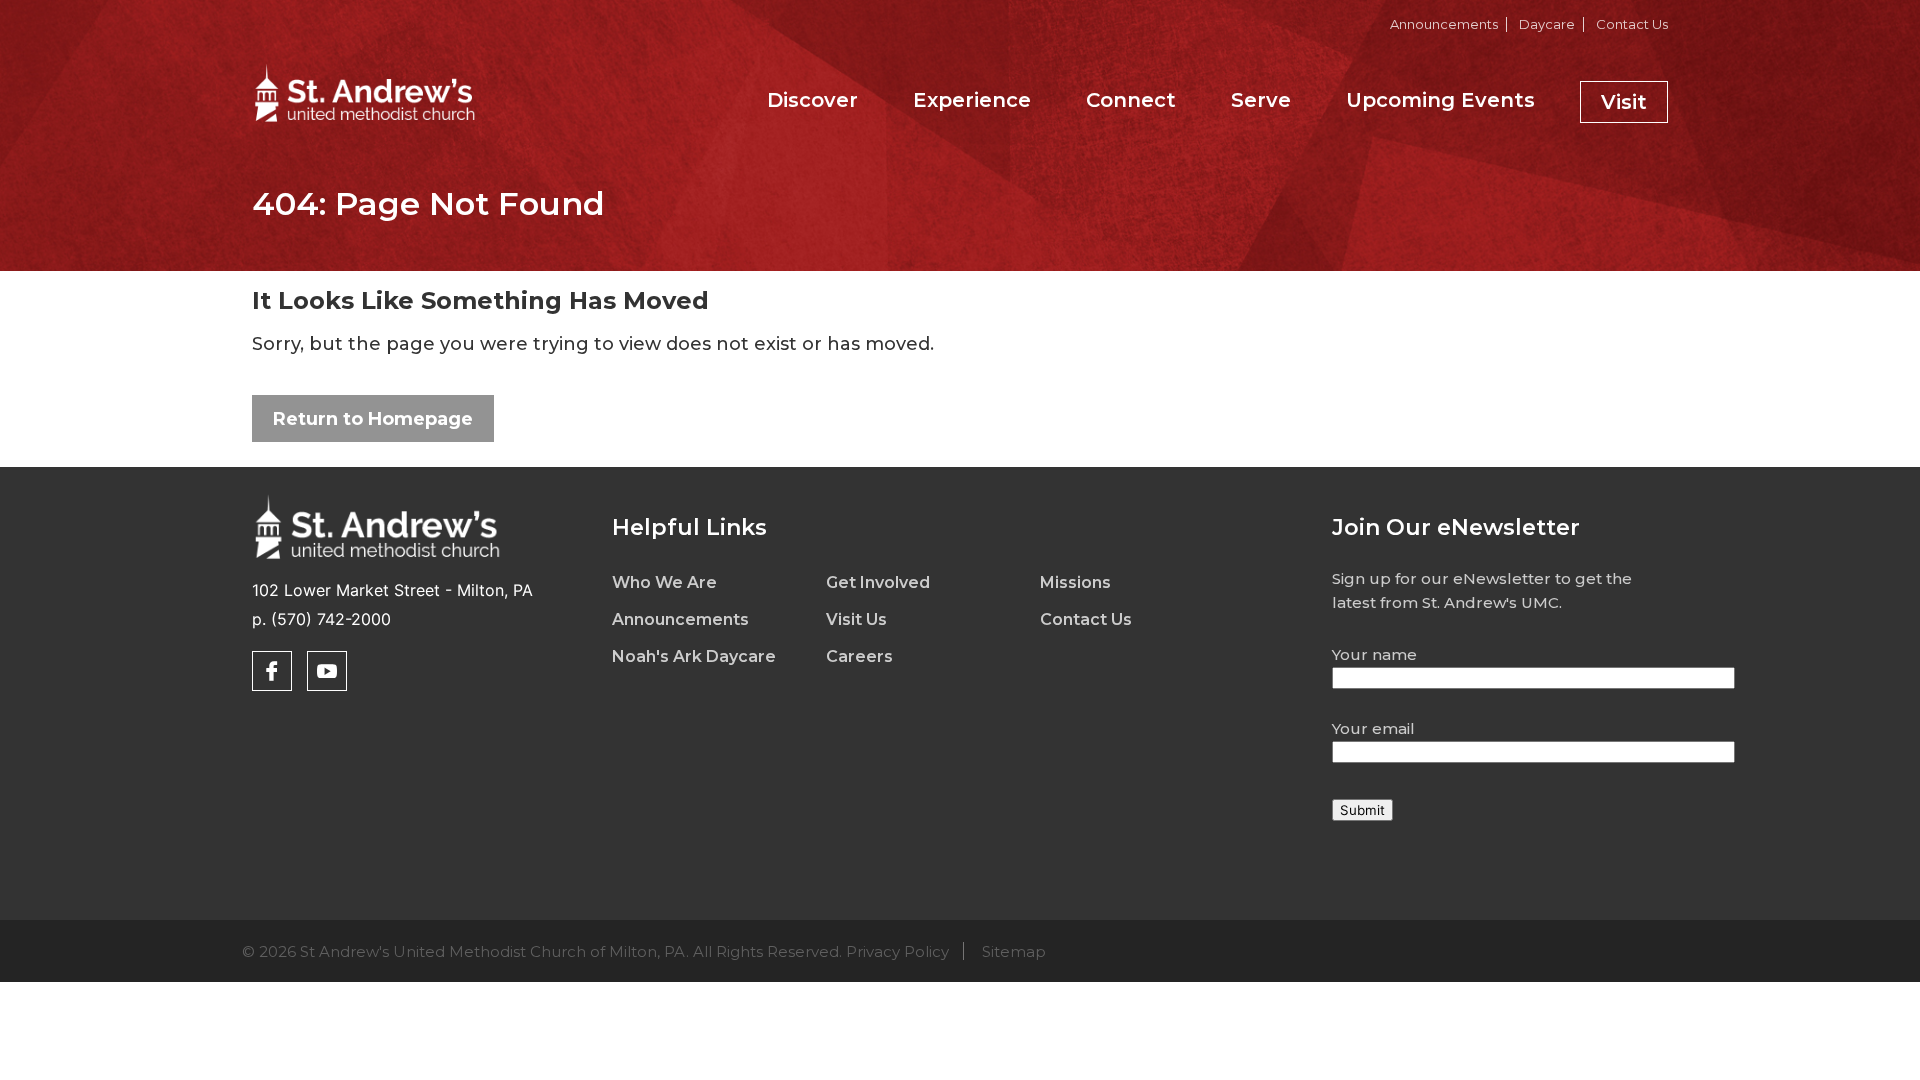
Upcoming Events (1440, 100)
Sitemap (1014, 951)
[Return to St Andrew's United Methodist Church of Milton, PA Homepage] (364, 124)
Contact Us (1632, 24)
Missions (1075, 582)
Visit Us (856, 619)
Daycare (1547, 24)
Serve (1261, 100)
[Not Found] (377, 562)
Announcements (1444, 24)
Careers (859, 656)
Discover (812, 100)
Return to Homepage (373, 419)
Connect (1131, 100)
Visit (1624, 102)
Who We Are (664, 582)
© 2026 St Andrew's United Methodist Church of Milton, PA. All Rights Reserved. (644, 951)
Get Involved (878, 582)
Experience (972, 100)
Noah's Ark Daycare (694, 656)
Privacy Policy (897, 951)
